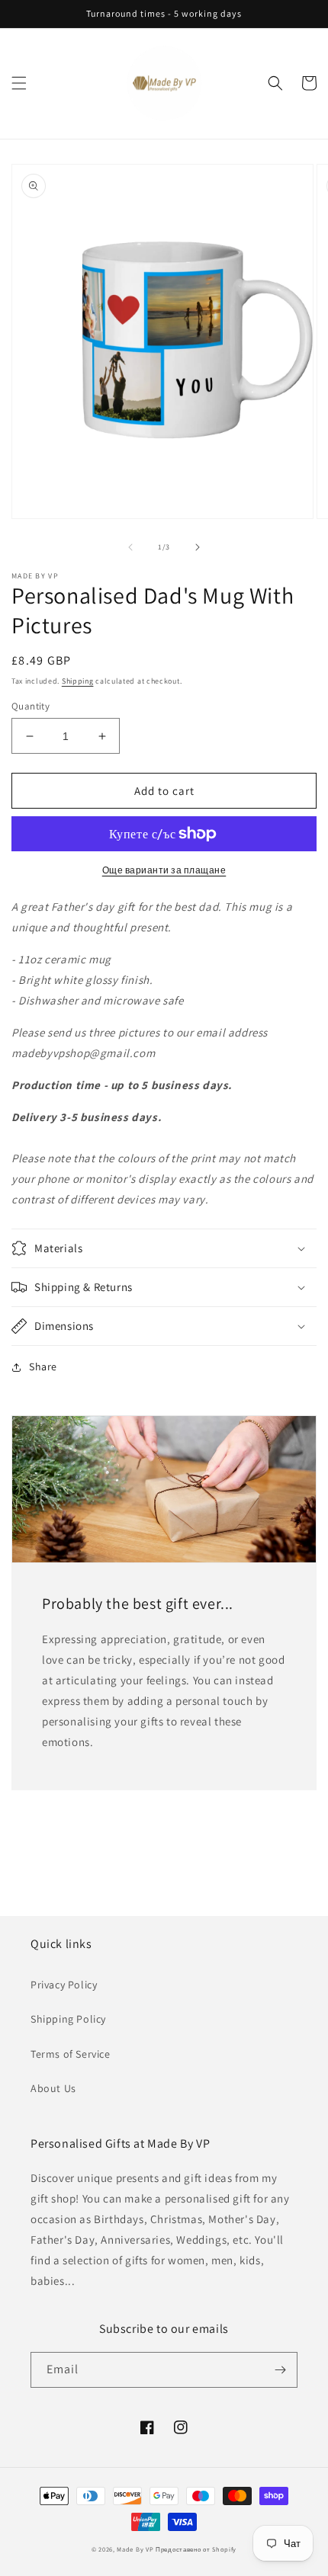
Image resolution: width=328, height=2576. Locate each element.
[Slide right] (198, 547)
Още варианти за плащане (164, 870)
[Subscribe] (280, 2370)
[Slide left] (130, 547)
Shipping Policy (68, 2019)
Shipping (78, 681)
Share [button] (43, 1366)
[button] (19, 83)
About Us (53, 2088)
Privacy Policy (64, 1985)
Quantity (31, 706)
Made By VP (135, 2549)
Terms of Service (71, 2054)
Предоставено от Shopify (196, 2549)
